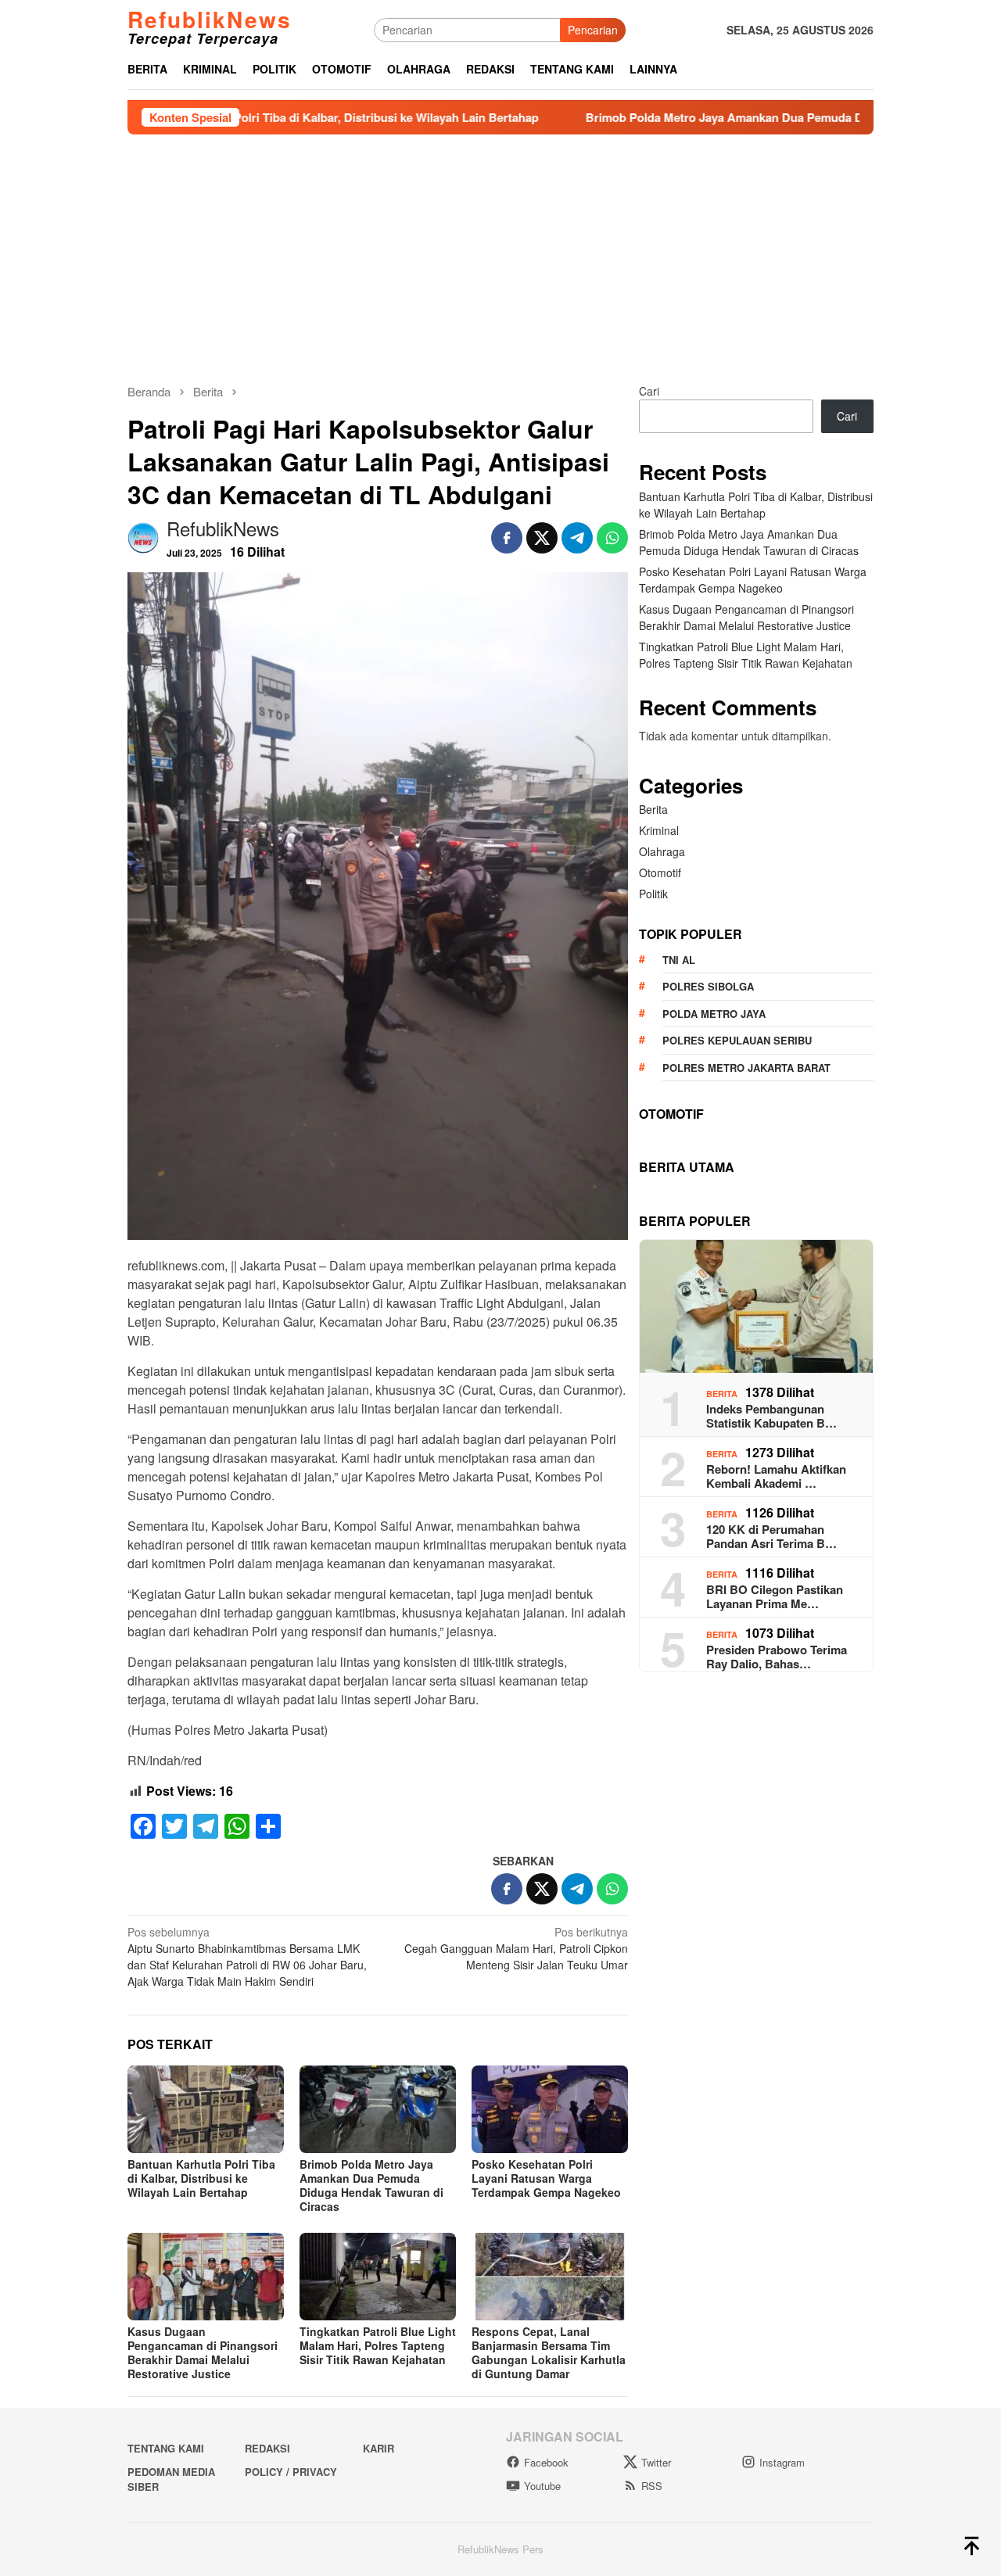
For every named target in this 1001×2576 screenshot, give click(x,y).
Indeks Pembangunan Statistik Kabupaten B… (771, 1417)
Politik (653, 894)
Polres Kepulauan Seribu (737, 1041)
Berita (653, 810)
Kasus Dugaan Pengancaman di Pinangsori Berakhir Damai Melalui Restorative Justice (203, 2352)
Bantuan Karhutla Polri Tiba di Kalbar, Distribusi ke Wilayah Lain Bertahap (256, 117)
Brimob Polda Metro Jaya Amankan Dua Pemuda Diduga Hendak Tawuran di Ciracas (736, 117)
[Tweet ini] (542, 538)
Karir (379, 2448)
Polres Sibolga (708, 987)
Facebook (546, 2462)
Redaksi (267, 2448)
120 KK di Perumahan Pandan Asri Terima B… (771, 1537)
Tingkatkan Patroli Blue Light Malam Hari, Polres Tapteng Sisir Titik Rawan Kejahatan (378, 2345)
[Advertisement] (500, 252)
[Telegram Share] (577, 538)
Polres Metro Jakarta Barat (746, 1068)
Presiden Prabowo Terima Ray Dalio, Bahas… (777, 1657)
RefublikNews (210, 19)
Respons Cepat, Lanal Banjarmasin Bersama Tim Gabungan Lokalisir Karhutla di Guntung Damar (549, 2352)
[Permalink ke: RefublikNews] (143, 536)
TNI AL (679, 960)
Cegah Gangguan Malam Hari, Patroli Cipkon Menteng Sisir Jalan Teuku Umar (516, 1948)
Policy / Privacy (291, 2472)
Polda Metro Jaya (714, 1014)
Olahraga (662, 852)
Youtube (542, 2486)
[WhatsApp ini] (612, 538)
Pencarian (593, 30)
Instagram (782, 2462)
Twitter (656, 2462)
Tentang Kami (166, 2448)
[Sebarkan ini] (507, 538)
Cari (649, 391)
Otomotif (660, 873)
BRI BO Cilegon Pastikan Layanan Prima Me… (775, 1597)
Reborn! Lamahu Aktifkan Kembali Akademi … (776, 1477)
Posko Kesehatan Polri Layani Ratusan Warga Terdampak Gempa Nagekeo (546, 2178)
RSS (652, 2486)
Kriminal (659, 831)
